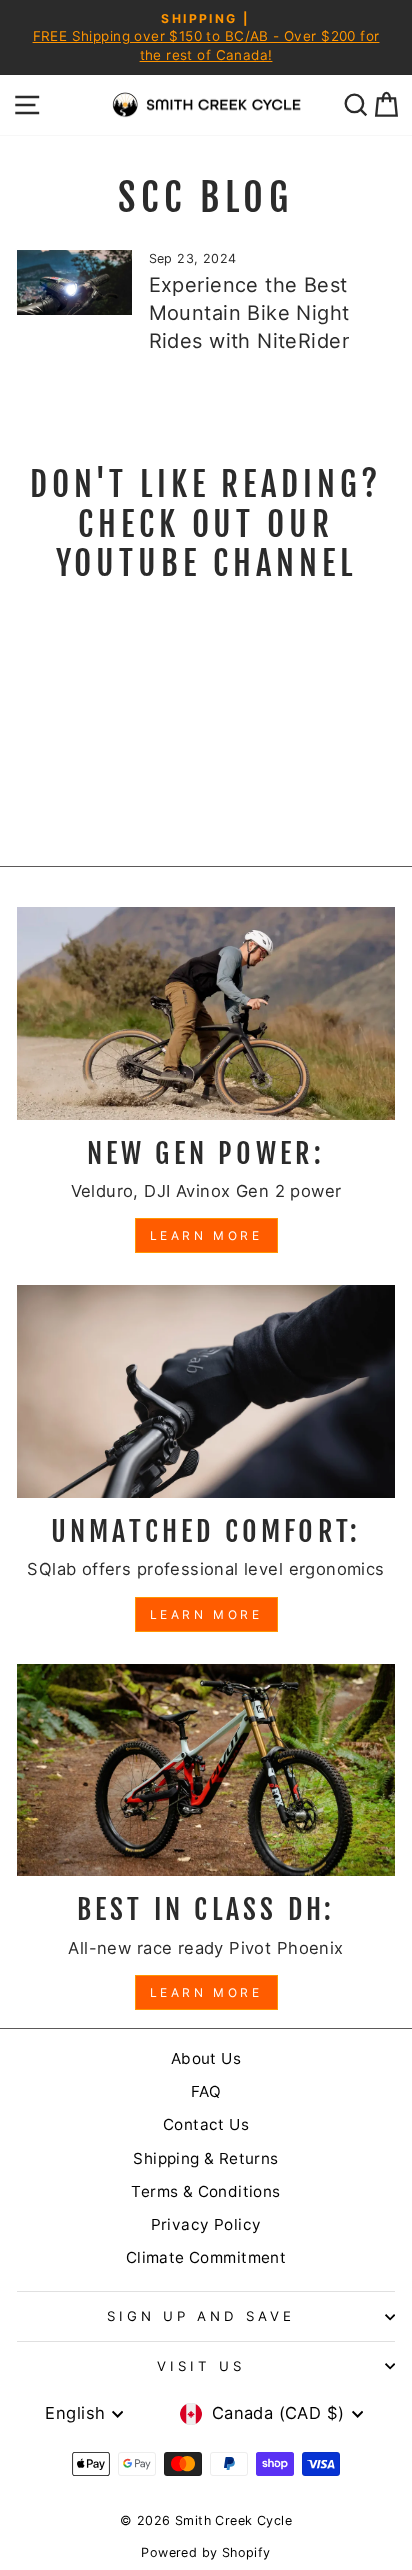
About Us (206, 2058)
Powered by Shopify (205, 2552)
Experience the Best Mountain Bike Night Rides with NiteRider (249, 313)
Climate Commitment (206, 2257)
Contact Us (206, 2124)
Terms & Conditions (205, 2191)
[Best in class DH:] (206, 1770)
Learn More (206, 1235)
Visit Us (201, 2366)
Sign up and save (201, 2316)
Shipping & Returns (205, 2158)
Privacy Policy (206, 2224)
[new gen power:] (206, 1013)
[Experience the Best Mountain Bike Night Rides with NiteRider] (74, 282)
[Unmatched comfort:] (206, 1391)
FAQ (206, 2091)
